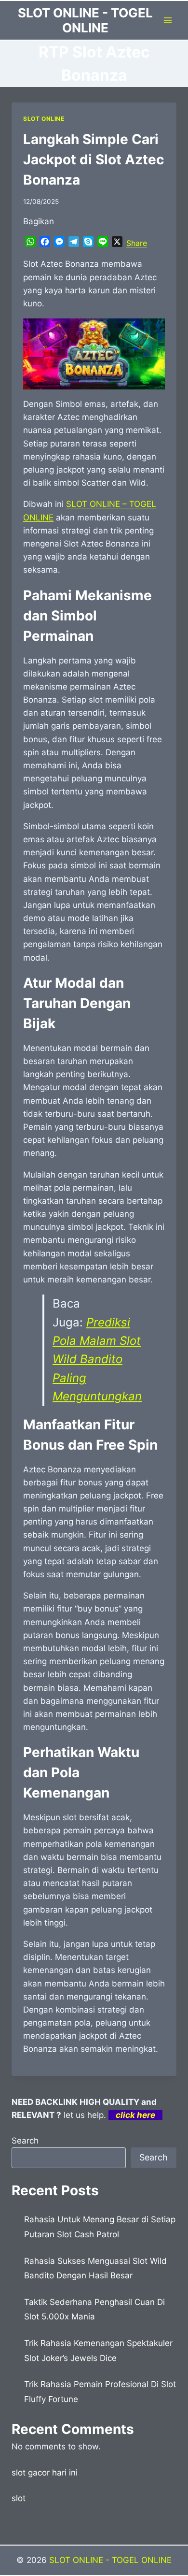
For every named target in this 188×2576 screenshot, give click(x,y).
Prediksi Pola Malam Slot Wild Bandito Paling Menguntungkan (97, 1360)
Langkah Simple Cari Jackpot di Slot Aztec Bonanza (94, 159)
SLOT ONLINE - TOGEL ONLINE (110, 2560)
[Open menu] (168, 20)
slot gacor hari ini (45, 2473)
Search (25, 2141)
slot (19, 2498)
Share (137, 243)
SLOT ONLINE (44, 119)
